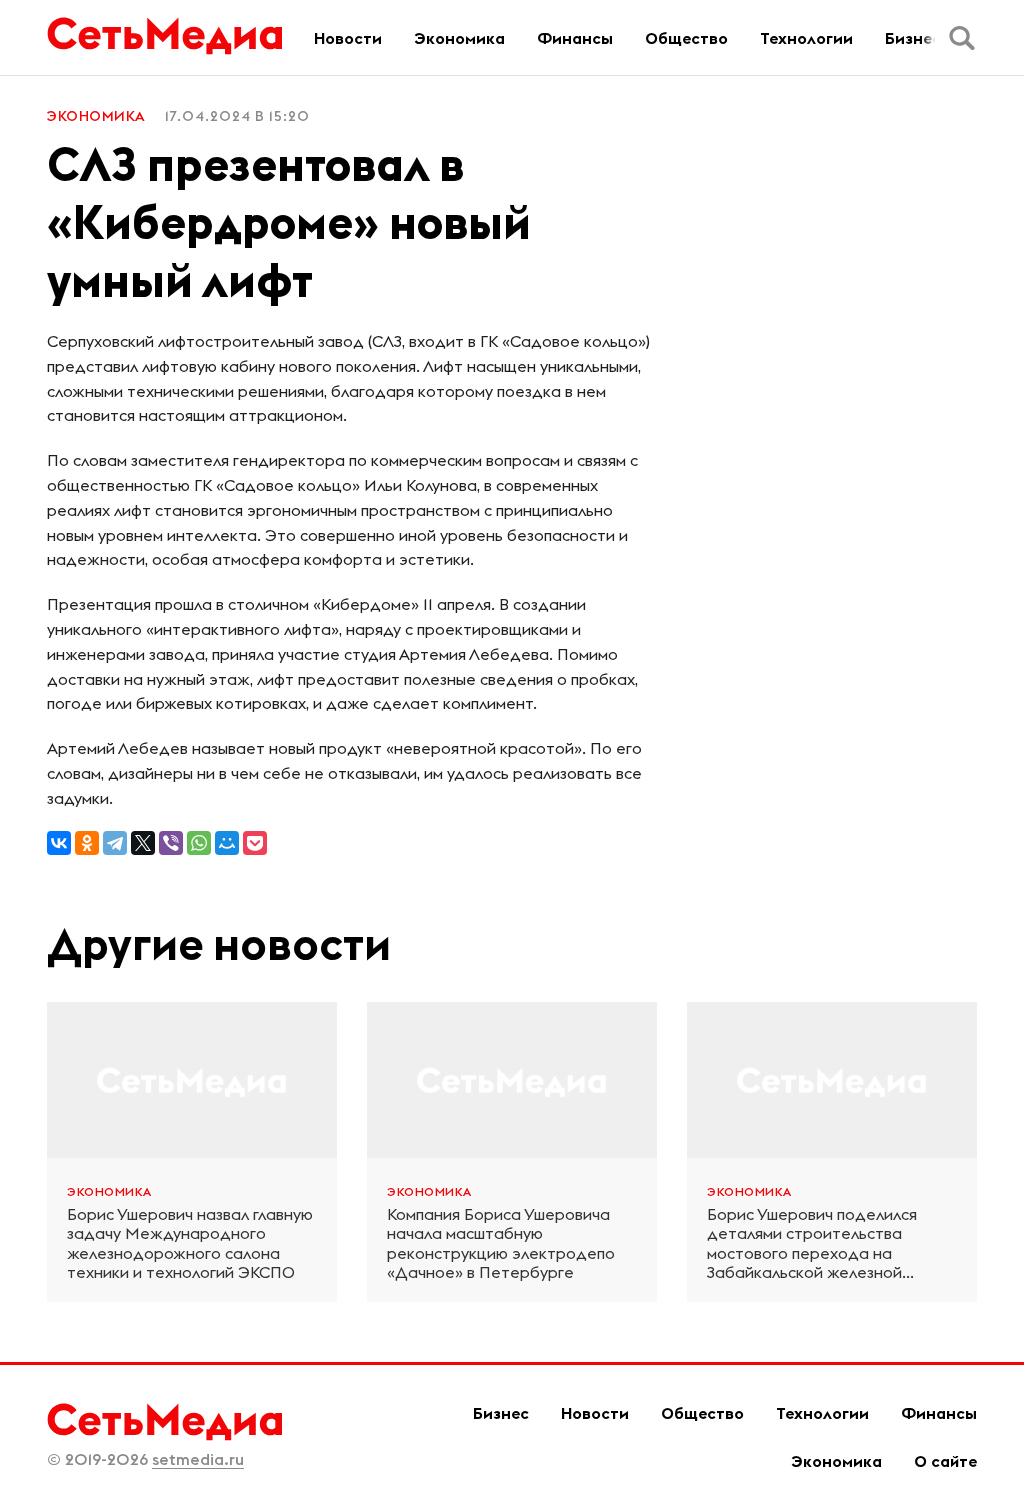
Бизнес (913, 38)
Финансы (575, 38)
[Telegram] (115, 843)
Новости (348, 38)
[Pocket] (255, 843)
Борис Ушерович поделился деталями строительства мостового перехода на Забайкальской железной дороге (812, 1243)
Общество (686, 38)
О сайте (945, 1461)
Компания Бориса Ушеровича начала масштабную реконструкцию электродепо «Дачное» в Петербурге (501, 1243)
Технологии (806, 38)
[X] (143, 843)
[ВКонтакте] (59, 843)
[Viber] (171, 843)
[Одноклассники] (87, 843)
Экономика (459, 38)
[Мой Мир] (227, 843)
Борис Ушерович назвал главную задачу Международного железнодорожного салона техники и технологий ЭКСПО (190, 1243)
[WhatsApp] (199, 843)
